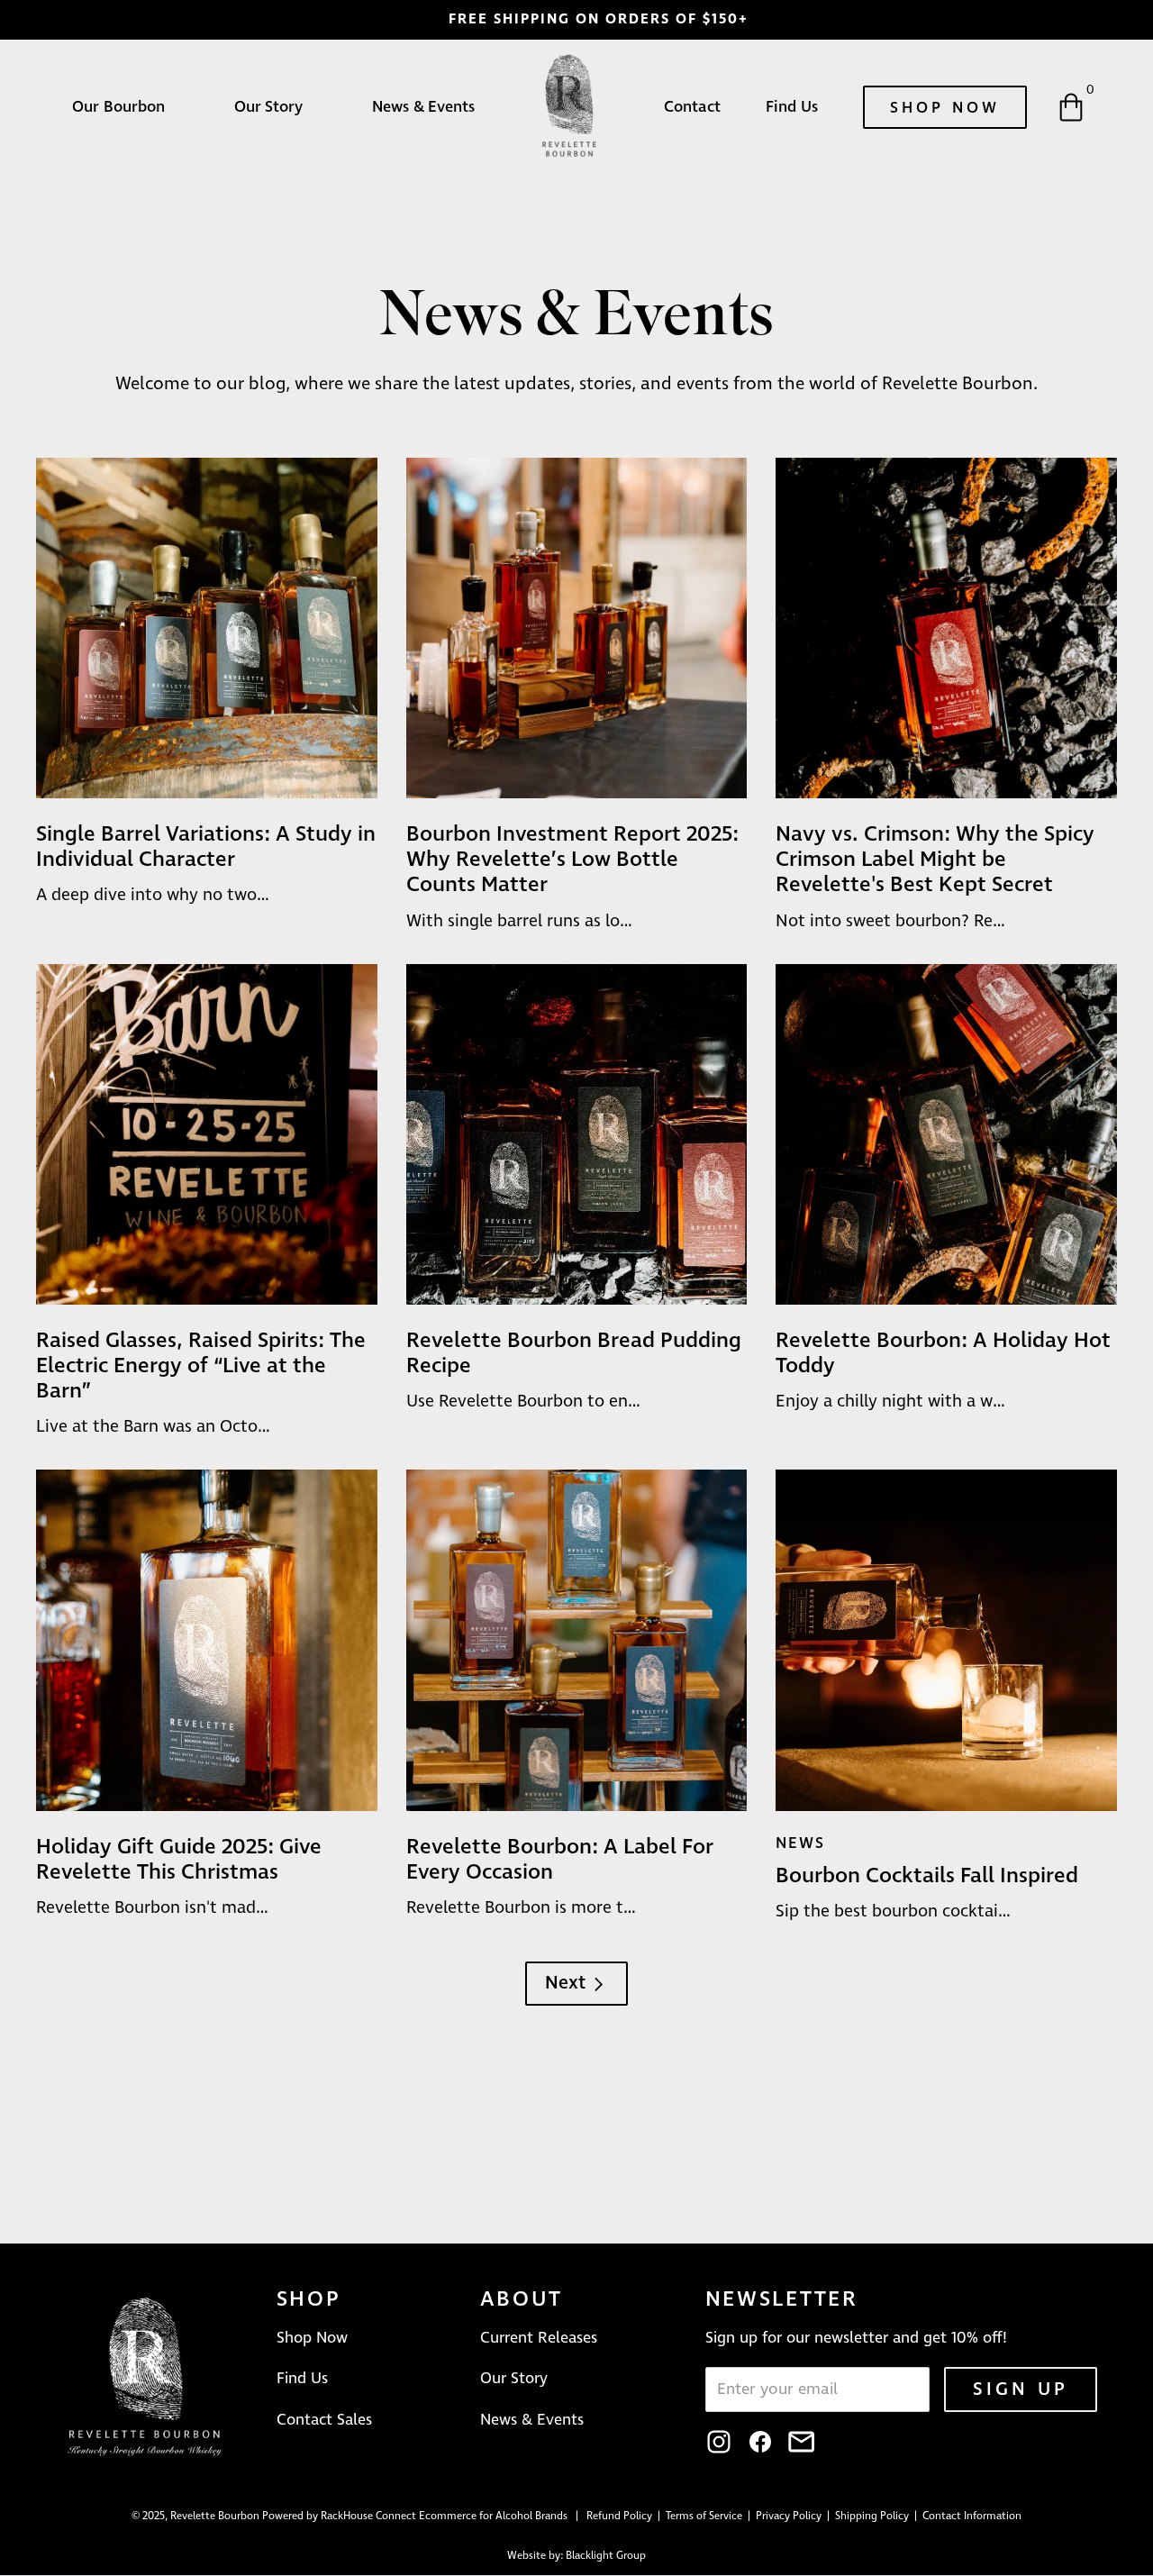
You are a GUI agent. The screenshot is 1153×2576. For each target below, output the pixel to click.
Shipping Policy (873, 2517)
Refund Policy (621, 2517)
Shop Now (945, 108)
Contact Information (972, 2517)
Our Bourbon (118, 108)
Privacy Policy (790, 2517)
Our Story (268, 108)
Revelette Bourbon (215, 2517)
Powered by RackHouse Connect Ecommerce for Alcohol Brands (415, 2517)
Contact (692, 108)
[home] (569, 107)
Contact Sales (324, 2420)
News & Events (423, 108)
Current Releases (539, 2338)
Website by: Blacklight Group (576, 2556)
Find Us (792, 108)
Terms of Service (707, 2517)
